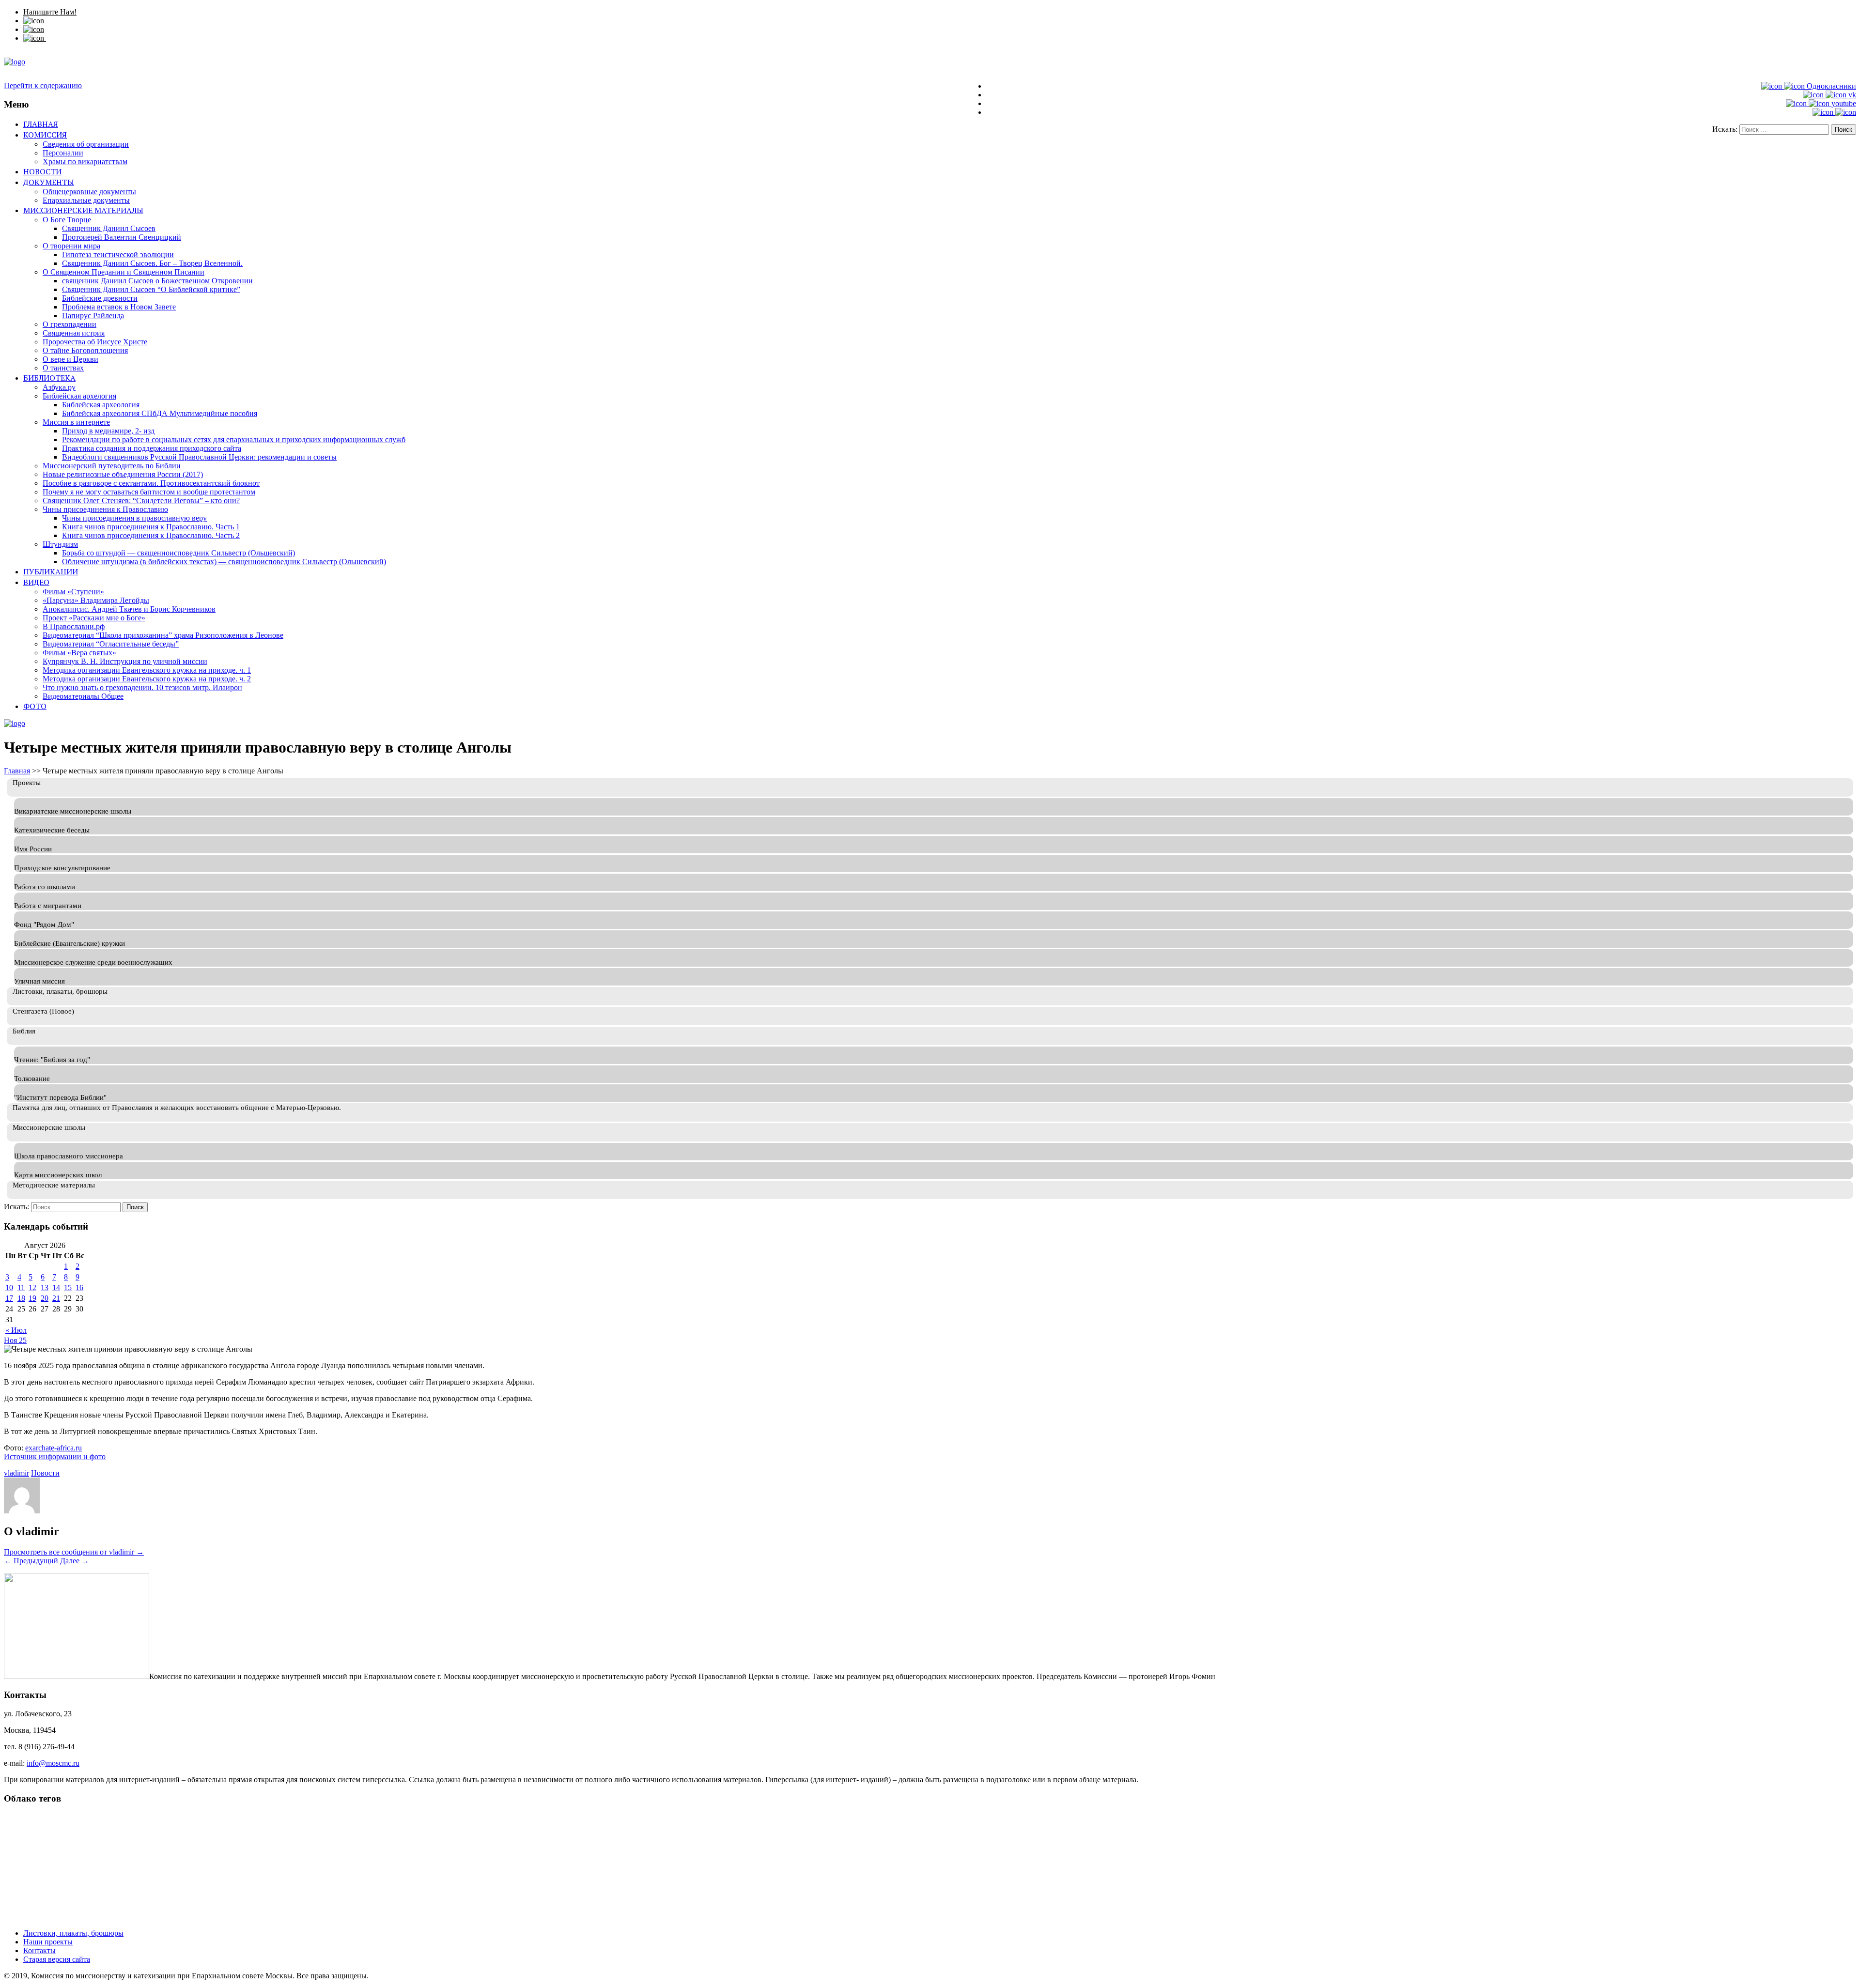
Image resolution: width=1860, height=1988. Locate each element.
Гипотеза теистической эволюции (118, 254)
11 (21, 1287)
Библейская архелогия (79, 396)
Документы (49, 182)
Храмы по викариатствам (85, 162)
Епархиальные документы (86, 200)
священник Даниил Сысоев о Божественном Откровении (157, 281)
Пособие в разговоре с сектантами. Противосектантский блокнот (151, 483)
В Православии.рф (74, 626)
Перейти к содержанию (43, 85)
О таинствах (63, 368)
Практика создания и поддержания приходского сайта (152, 448)
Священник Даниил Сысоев (109, 228)
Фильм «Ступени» (73, 592)
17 (9, 1298)
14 (56, 1287)
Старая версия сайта (57, 1959)
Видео (36, 582)
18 (21, 1298)
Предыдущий (31, 1561)
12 (32, 1287)
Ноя (11, 1340)
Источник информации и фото (55, 1456)
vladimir (16, 1473)
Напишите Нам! (50, 12)
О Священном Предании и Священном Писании (124, 272)
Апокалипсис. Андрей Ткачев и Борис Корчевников (129, 609)
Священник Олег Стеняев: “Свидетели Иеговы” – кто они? (141, 501)
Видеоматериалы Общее (83, 696)
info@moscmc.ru (53, 1763)
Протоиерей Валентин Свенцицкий (122, 237)
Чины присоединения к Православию (105, 509)
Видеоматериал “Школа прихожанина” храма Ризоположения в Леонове (163, 635)
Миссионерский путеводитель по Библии (112, 466)
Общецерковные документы (89, 192)
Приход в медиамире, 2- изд (108, 431)
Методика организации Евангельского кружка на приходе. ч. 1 (147, 670)
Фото (35, 706)
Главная (41, 124)
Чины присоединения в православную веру (134, 518)
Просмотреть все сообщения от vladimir (74, 1552)
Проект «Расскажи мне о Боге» (94, 618)
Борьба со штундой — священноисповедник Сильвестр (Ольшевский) (178, 553)
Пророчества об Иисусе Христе (95, 342)
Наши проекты (48, 1942)
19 (32, 1298)
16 (79, 1287)
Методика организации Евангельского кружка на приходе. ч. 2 (147, 679)
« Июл (16, 1330)
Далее (75, 1561)
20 (45, 1298)
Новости (42, 171)
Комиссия (45, 135)
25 (23, 1340)
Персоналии (63, 153)
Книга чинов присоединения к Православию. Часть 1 (151, 527)
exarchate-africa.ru (54, 1448)
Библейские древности (100, 298)
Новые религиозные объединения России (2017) (123, 474)
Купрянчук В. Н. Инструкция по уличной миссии (125, 661)
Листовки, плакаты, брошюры (73, 1933)
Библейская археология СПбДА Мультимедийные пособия (160, 413)
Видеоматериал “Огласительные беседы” (111, 644)
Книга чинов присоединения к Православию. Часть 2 (151, 535)
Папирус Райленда (93, 316)
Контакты (39, 1950)
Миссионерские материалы (83, 210)
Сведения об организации (86, 144)
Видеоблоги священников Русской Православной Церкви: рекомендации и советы (199, 457)
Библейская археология (101, 405)
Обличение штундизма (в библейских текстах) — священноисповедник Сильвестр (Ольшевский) (224, 562)
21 (56, 1298)
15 (68, 1287)
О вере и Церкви (70, 359)
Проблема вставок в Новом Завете (119, 307)
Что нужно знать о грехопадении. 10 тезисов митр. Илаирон (142, 687)
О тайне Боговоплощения (85, 350)
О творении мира (71, 246)
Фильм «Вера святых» (79, 653)
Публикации (51, 571)
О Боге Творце (67, 220)
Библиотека (49, 378)
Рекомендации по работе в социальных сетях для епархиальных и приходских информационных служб (234, 439)
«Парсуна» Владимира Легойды (96, 600)
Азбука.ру (59, 387)
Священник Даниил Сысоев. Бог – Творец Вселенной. (152, 263)
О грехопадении (70, 324)
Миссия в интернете (76, 422)
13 (45, 1287)
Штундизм (60, 544)
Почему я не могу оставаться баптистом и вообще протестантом (149, 492)
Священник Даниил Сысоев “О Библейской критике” (151, 289)
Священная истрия (74, 333)
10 (9, 1287)
